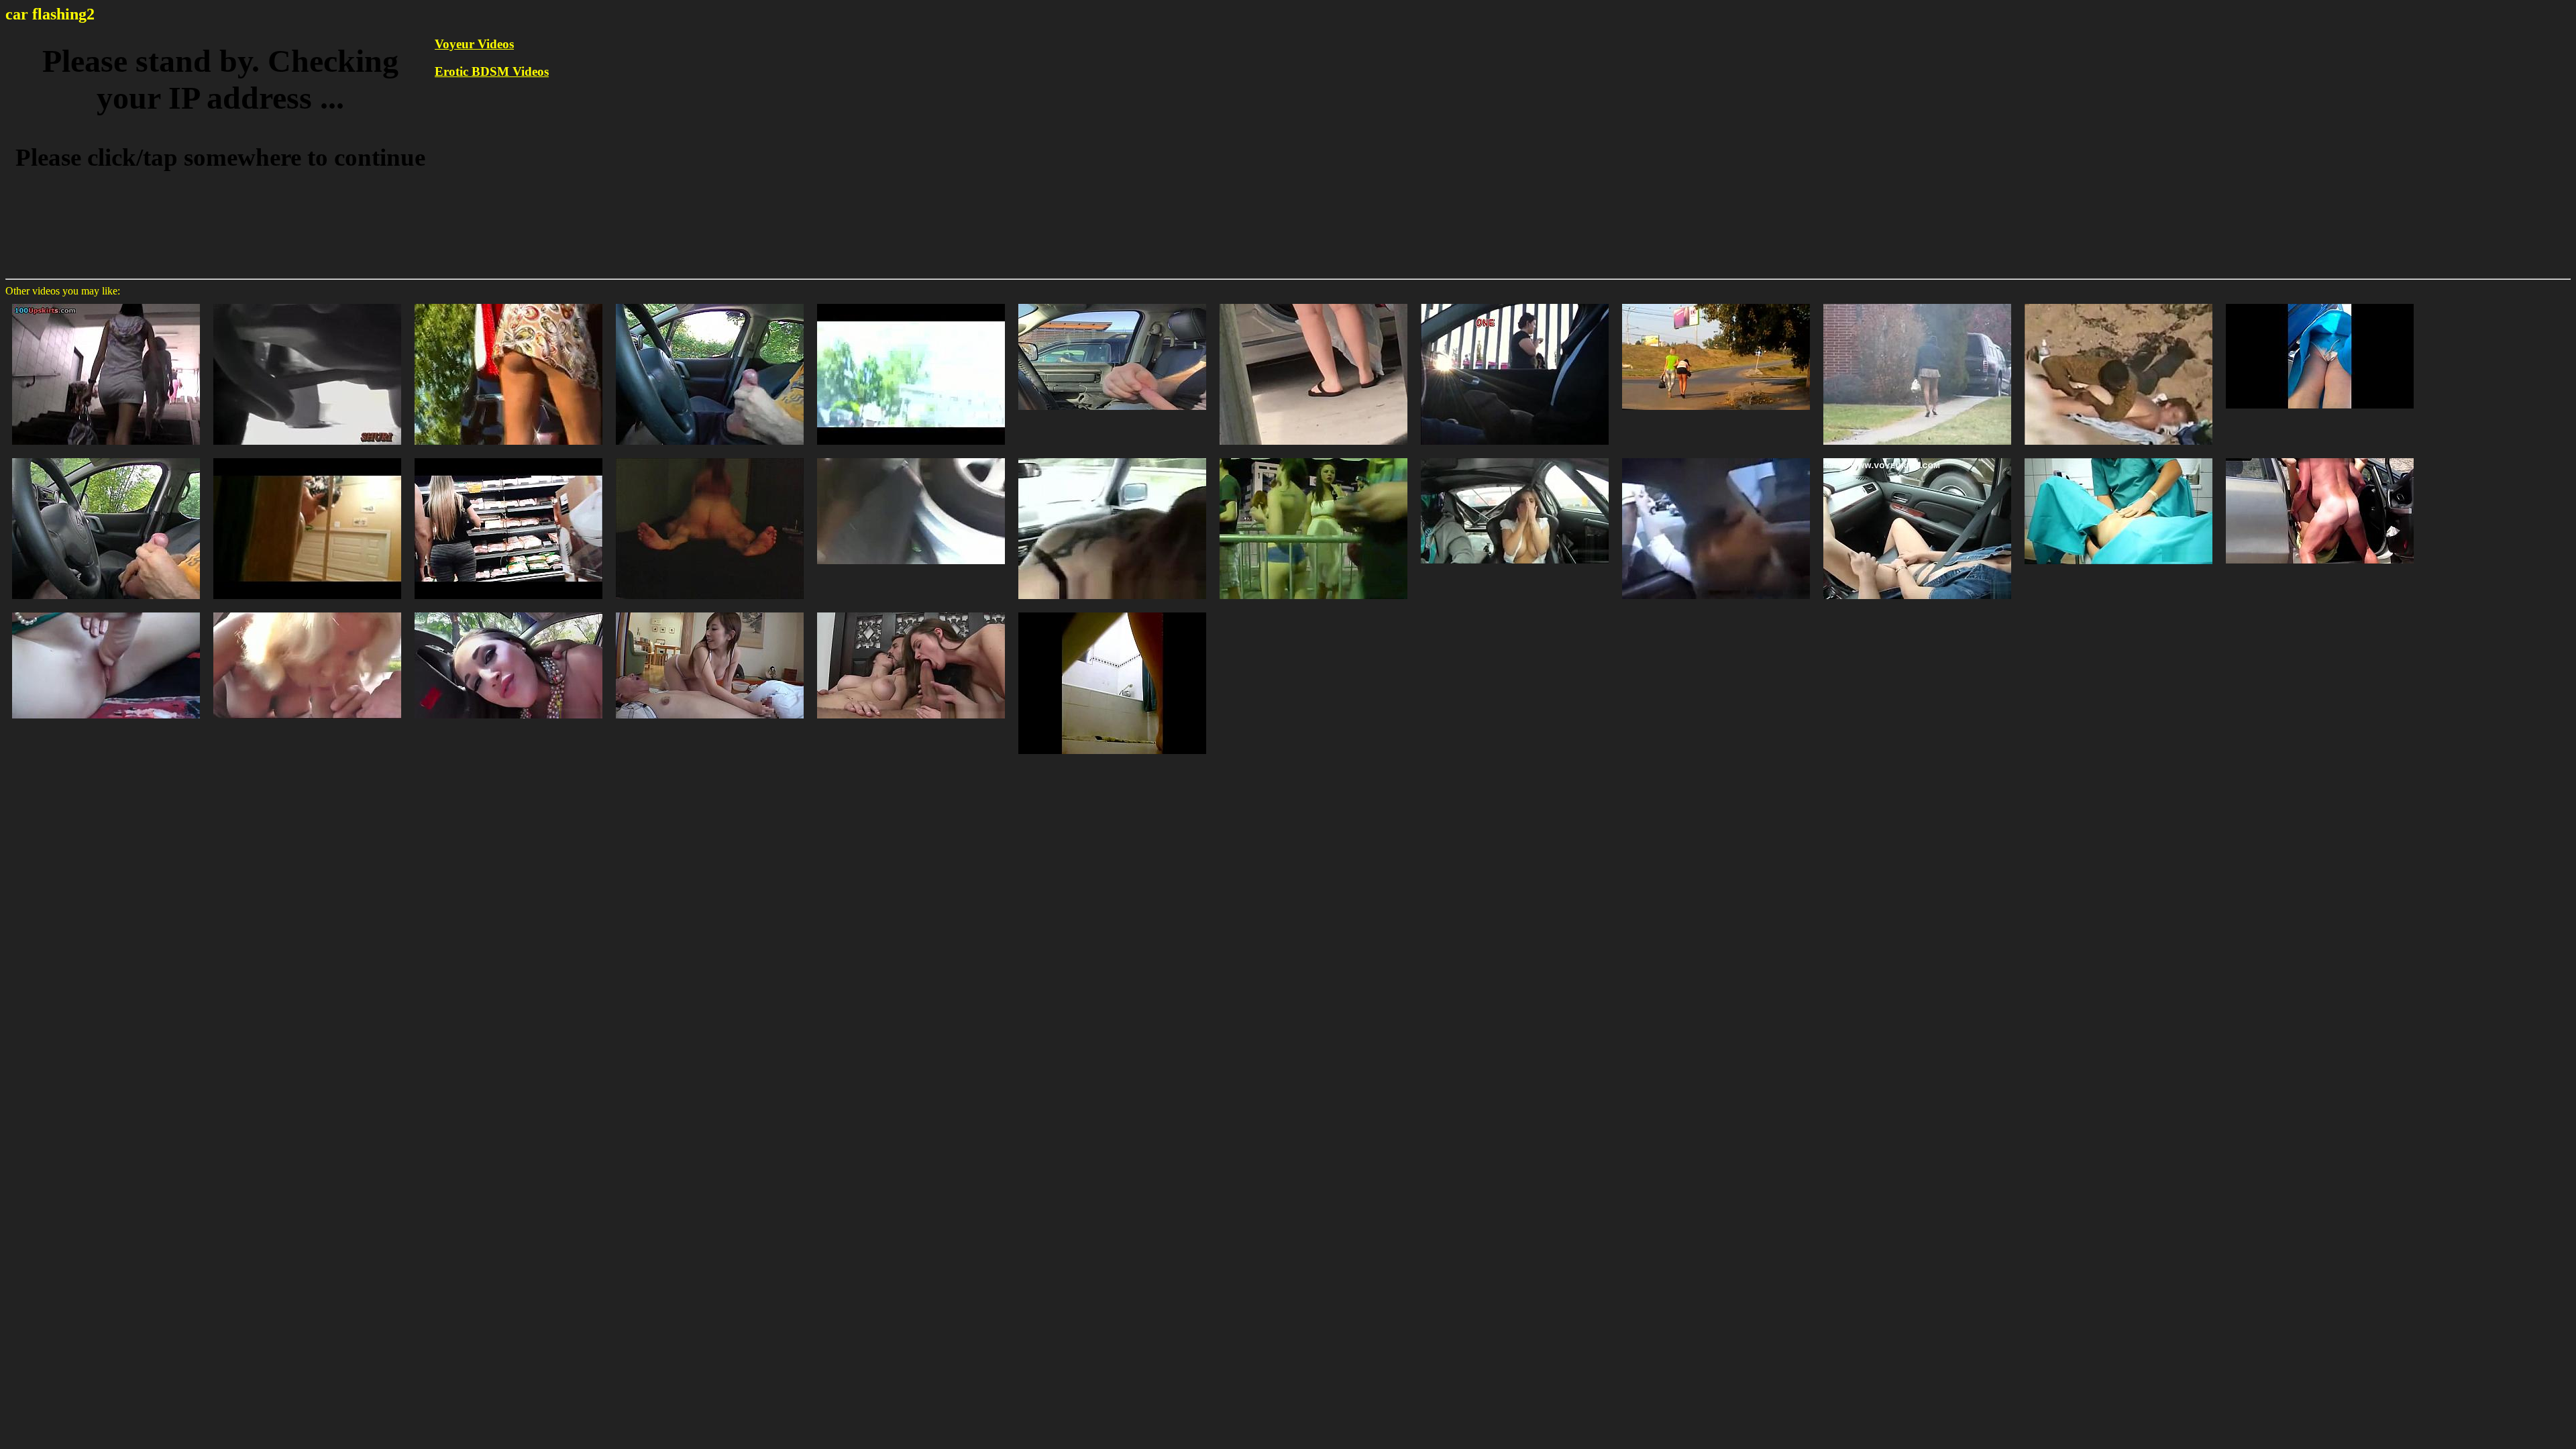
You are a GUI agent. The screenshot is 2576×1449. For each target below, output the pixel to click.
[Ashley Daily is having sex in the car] (508, 611)
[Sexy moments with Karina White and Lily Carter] (911, 611)
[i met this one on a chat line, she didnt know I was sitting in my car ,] (1917, 303)
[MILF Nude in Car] (1112, 457)
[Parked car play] (106, 611)
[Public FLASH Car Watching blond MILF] (106, 457)
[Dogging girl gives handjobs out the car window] (1716, 457)
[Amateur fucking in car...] (307, 611)
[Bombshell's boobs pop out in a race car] (1515, 457)
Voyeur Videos (474, 44)
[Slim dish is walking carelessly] (106, 303)
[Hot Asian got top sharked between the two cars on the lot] (307, 303)
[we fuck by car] (2320, 457)
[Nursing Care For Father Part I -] (710, 611)
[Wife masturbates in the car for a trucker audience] (1917, 457)
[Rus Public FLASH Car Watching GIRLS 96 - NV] (1716, 303)
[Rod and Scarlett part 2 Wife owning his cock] (710, 457)
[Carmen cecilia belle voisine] (307, 457)
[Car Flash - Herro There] (1112, 303)
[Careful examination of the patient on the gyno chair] (2118, 457)
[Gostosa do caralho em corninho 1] (508, 457)
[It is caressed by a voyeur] (2118, 303)
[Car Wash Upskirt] (2320, 303)
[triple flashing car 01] (1515, 303)
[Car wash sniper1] (1313, 303)
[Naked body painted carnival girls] (1313, 457)
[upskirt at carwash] (508, 303)
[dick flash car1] (710, 303)
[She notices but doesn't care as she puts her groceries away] (911, 303)
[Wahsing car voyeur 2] (911, 457)
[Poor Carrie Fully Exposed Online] (1112, 611)
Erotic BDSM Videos (492, 71)
